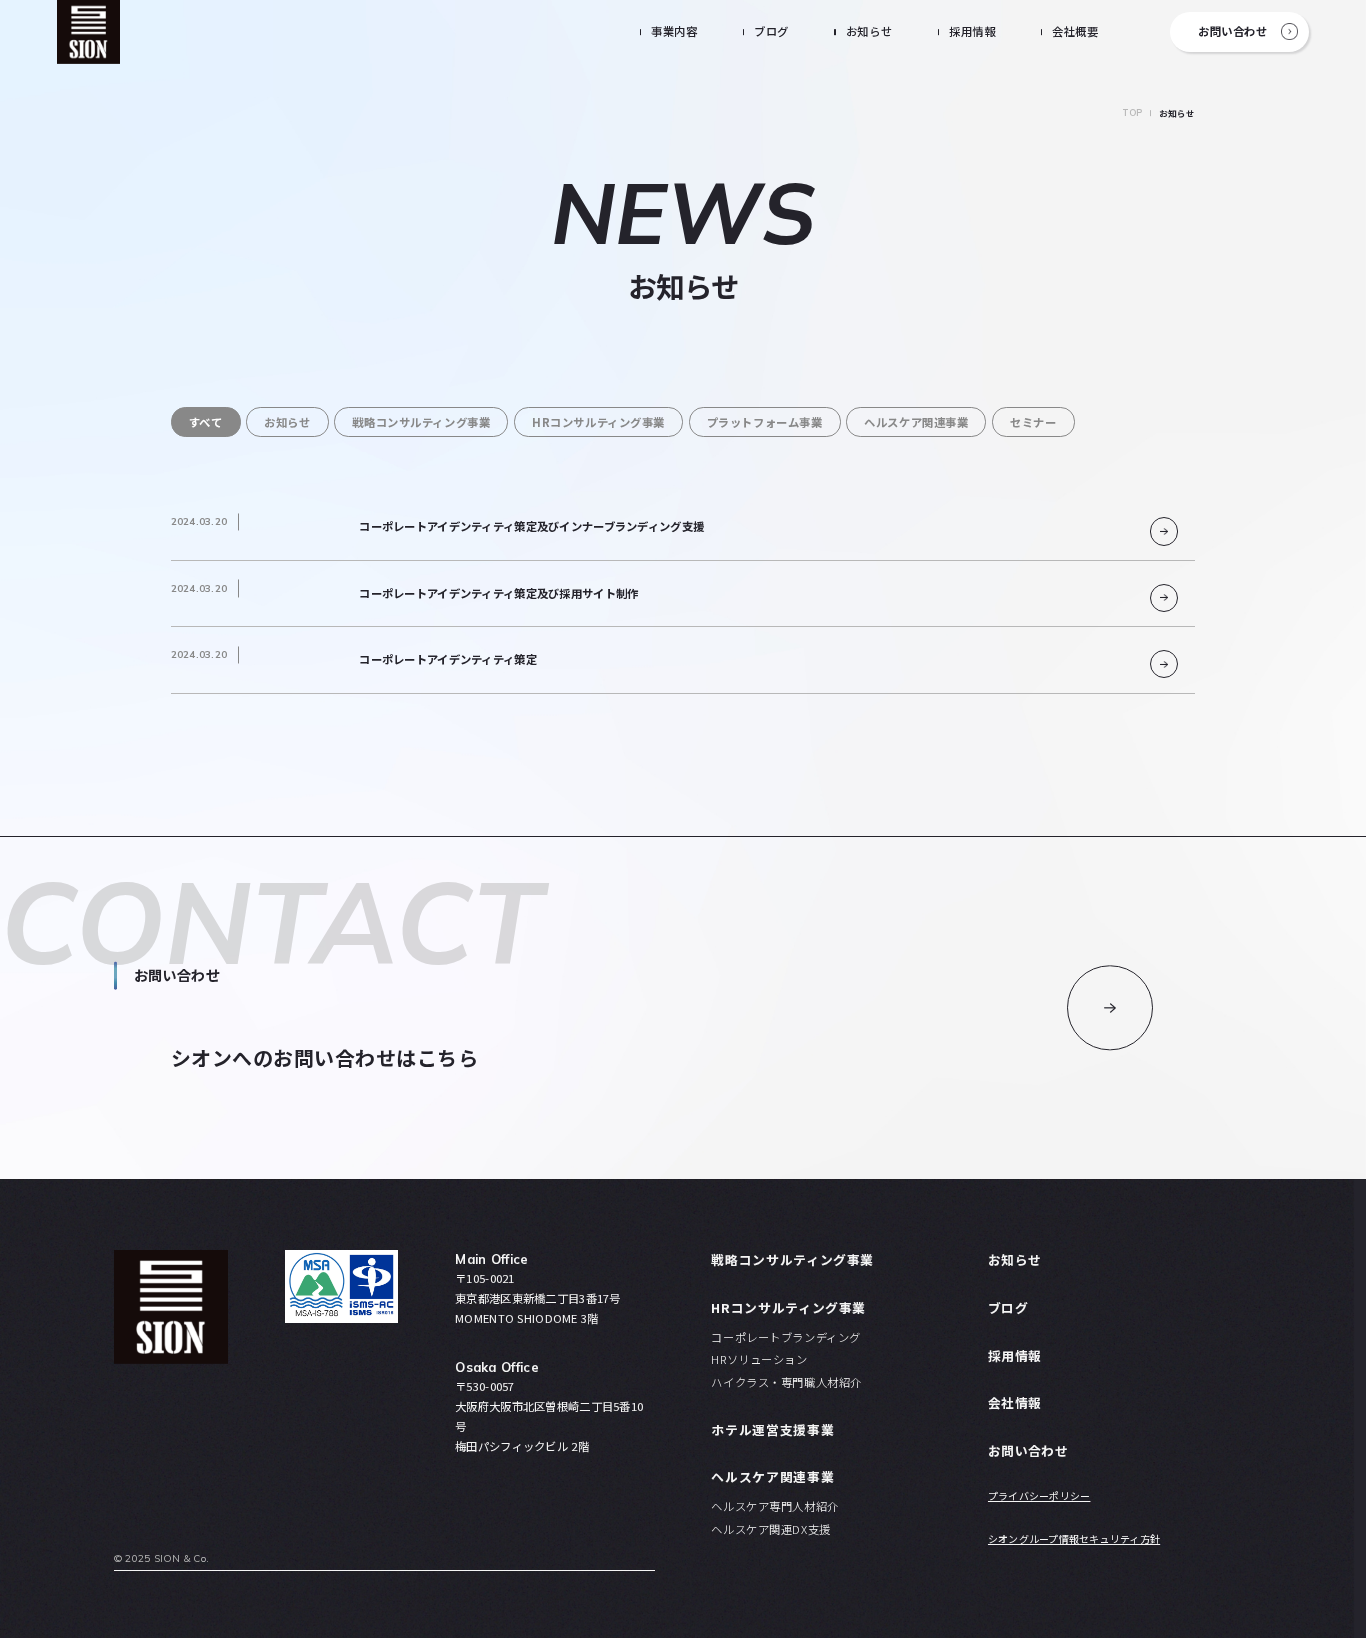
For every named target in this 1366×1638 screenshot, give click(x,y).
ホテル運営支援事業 (772, 1429)
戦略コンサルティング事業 (421, 422)
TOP (1132, 112)
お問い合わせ (1232, 31)
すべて (206, 422)
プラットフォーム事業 (765, 422)
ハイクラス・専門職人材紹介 (786, 1382)
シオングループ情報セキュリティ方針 (1074, 1539)
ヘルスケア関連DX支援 (770, 1529)
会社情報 (1014, 1402)
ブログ (771, 31)
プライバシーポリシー (1039, 1496)
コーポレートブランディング (785, 1337)
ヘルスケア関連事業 (916, 422)
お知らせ (869, 31)
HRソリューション (759, 1359)
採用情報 (972, 31)
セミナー (1033, 422)
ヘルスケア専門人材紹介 (774, 1506)
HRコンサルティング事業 (598, 422)
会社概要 (1075, 31)
